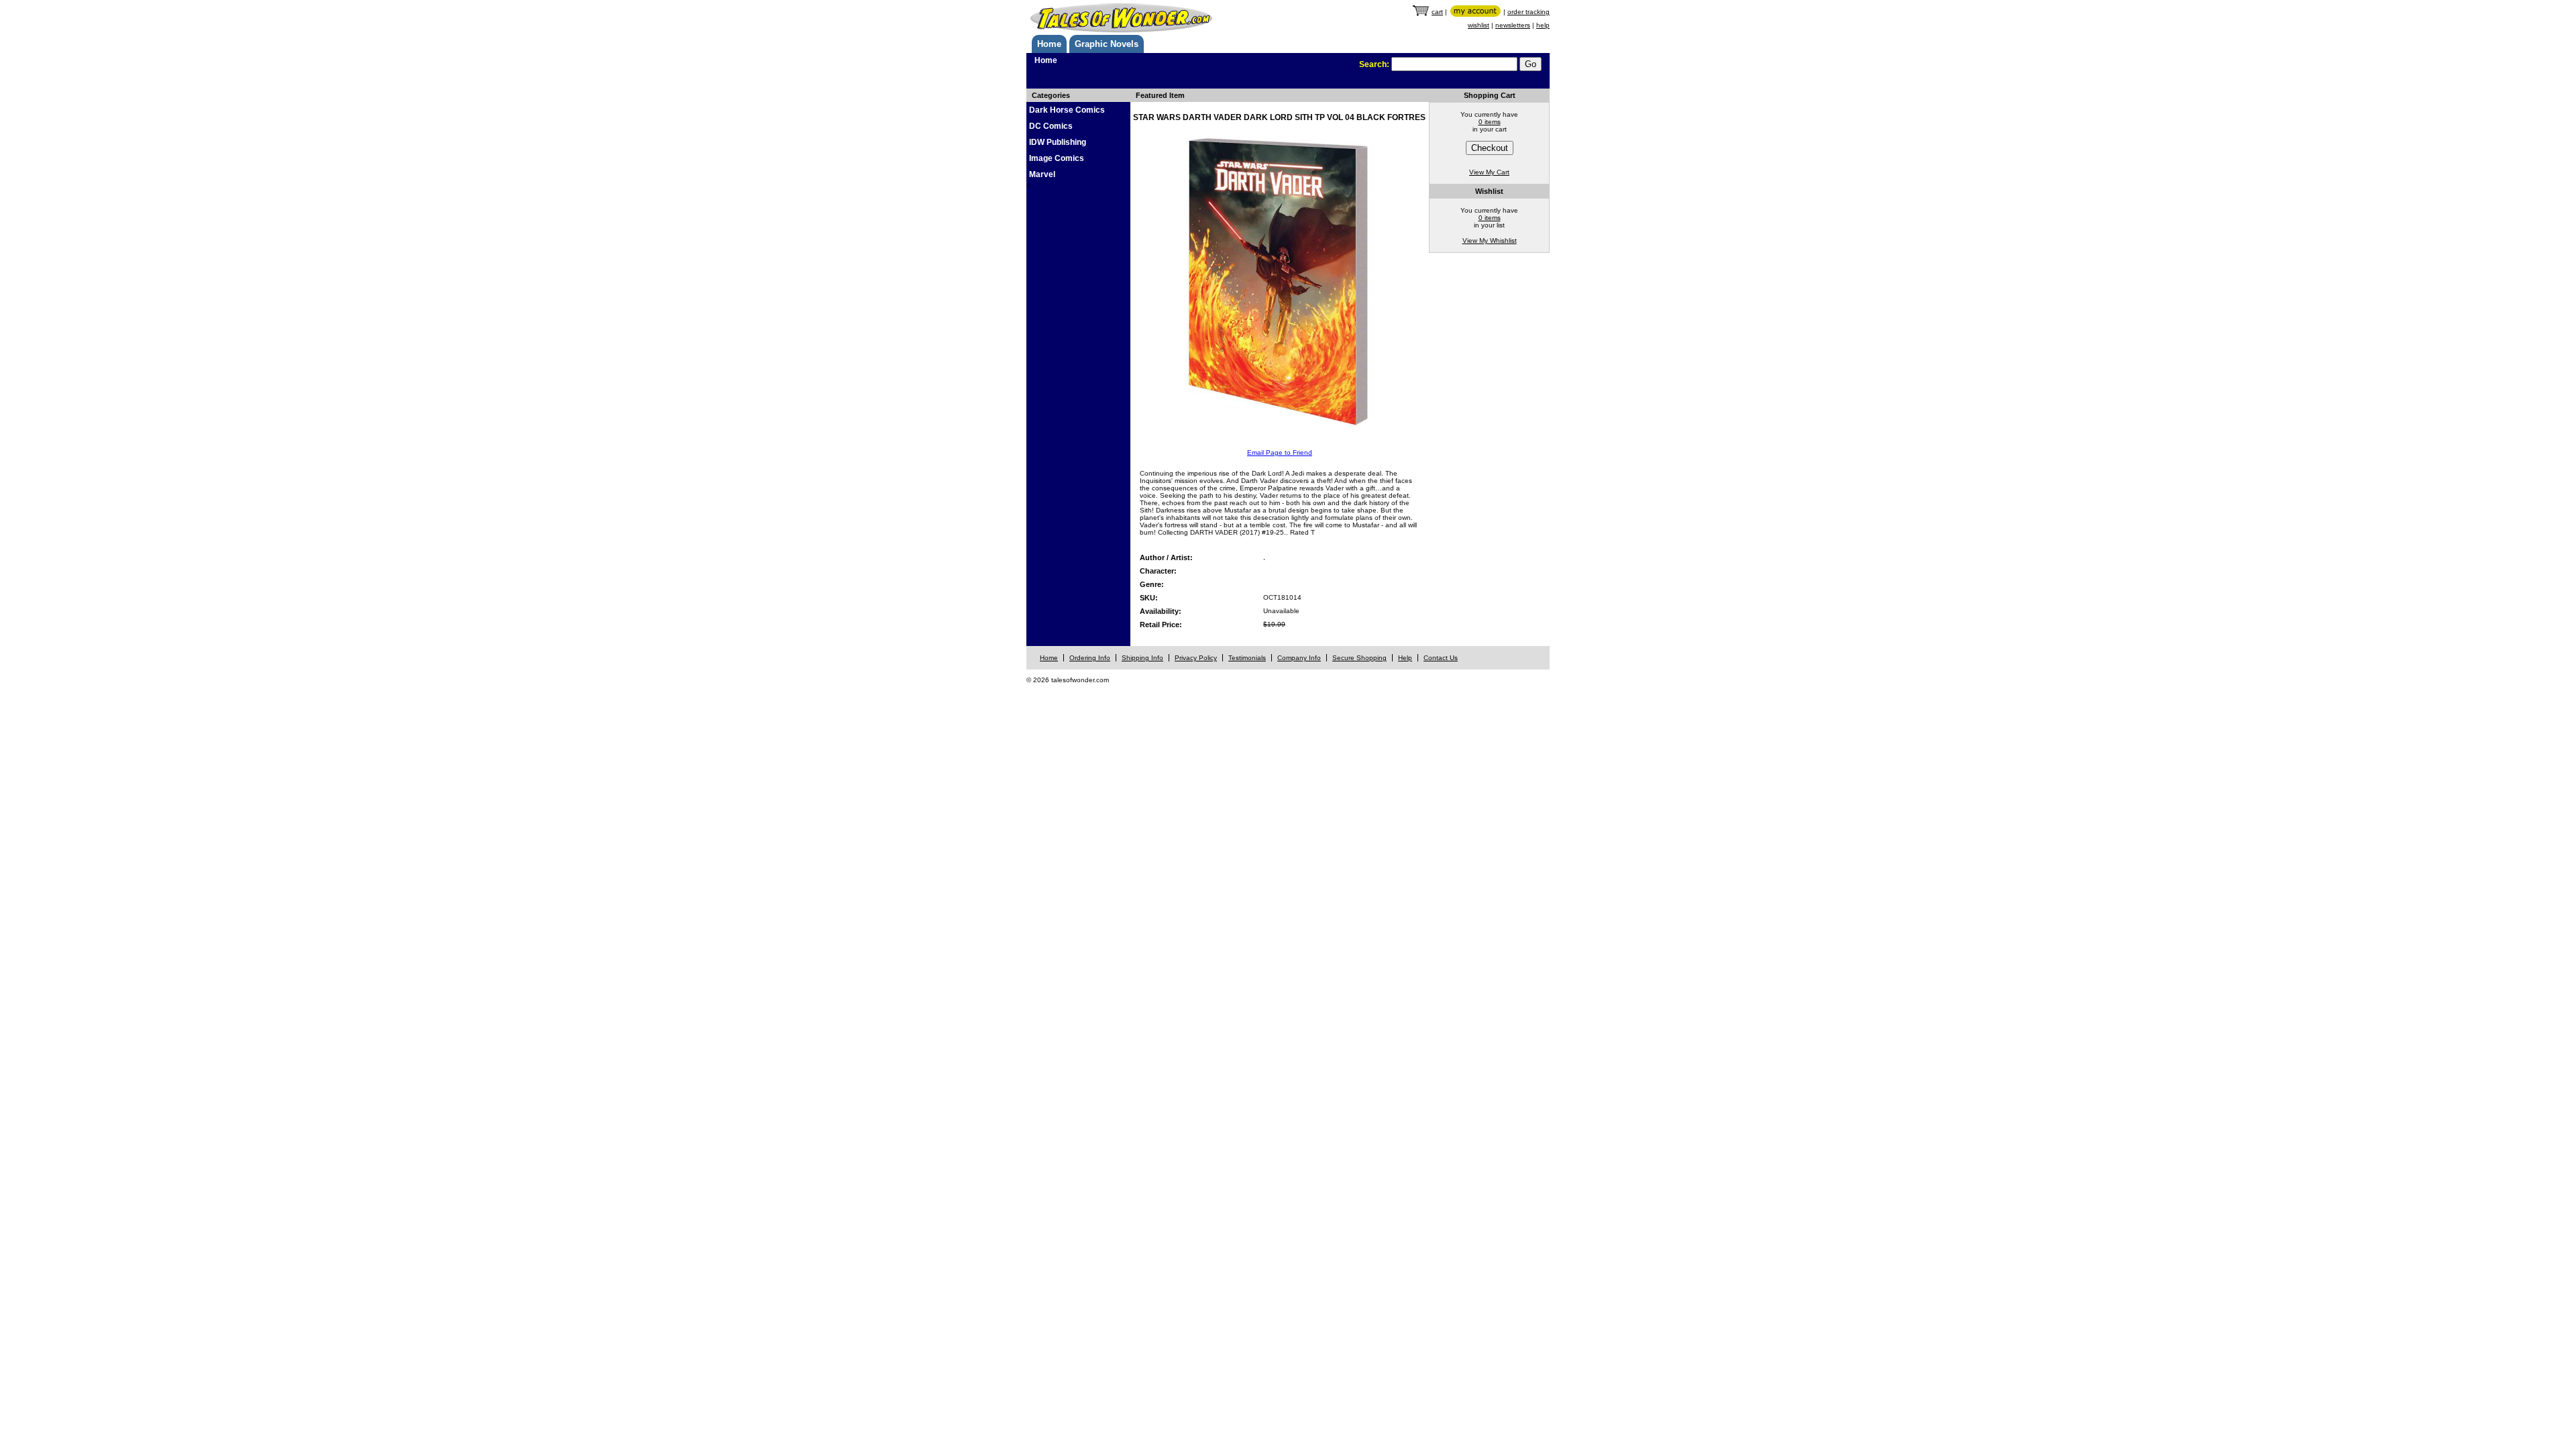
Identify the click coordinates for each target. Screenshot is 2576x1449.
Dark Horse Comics (1067, 110)
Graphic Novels (1107, 44)
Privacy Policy (1196, 658)
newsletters (1513, 25)
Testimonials (1247, 658)
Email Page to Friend (1280, 452)
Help (1405, 658)
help (1543, 25)
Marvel (1042, 174)
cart (1437, 12)
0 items (1490, 122)
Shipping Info (1142, 658)
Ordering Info (1090, 658)
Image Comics (1057, 158)
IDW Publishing (1058, 142)
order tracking (1528, 12)
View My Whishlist (1490, 240)
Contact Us (1441, 658)
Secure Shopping (1359, 658)
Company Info (1299, 658)
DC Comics (1051, 126)
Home (1049, 44)
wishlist (1479, 25)
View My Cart (1489, 172)
